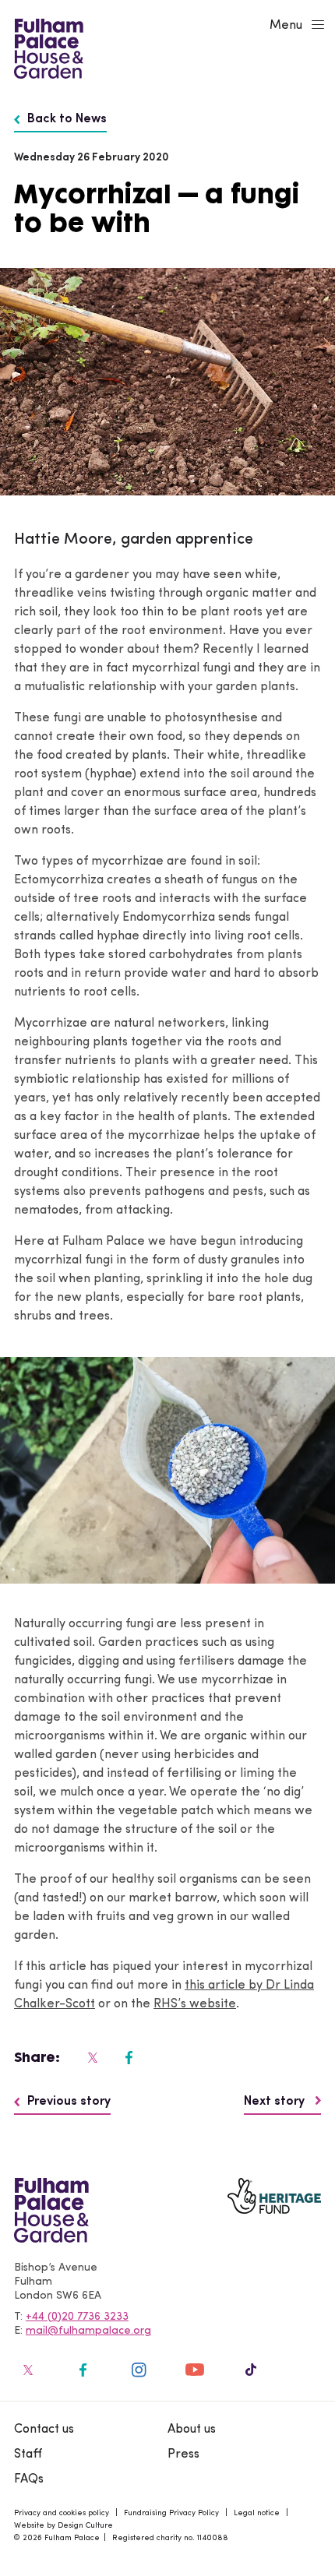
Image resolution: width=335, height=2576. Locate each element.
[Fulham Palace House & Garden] (46, 47)
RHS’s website (195, 2004)
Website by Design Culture (63, 2526)
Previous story (69, 2102)
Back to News (67, 119)
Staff (28, 2454)
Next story (276, 2102)
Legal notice (257, 2513)
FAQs (29, 2479)
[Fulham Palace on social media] (91, 2057)
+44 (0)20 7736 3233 (77, 2317)
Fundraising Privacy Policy (171, 2513)
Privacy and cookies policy (62, 2513)
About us (192, 2430)
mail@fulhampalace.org (88, 2331)
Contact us (44, 2430)
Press (183, 2454)
